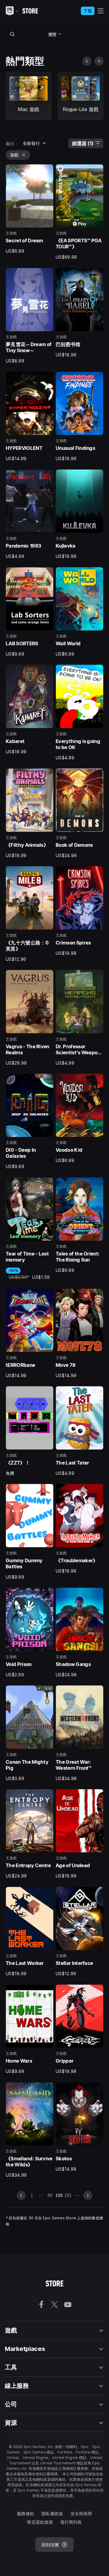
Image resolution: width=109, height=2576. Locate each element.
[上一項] (87, 61)
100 (59, 2195)
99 (50, 2195)
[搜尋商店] (12, 34)
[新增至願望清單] (47, 171)
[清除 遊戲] (24, 155)
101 (68, 2195)
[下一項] (99, 61)
